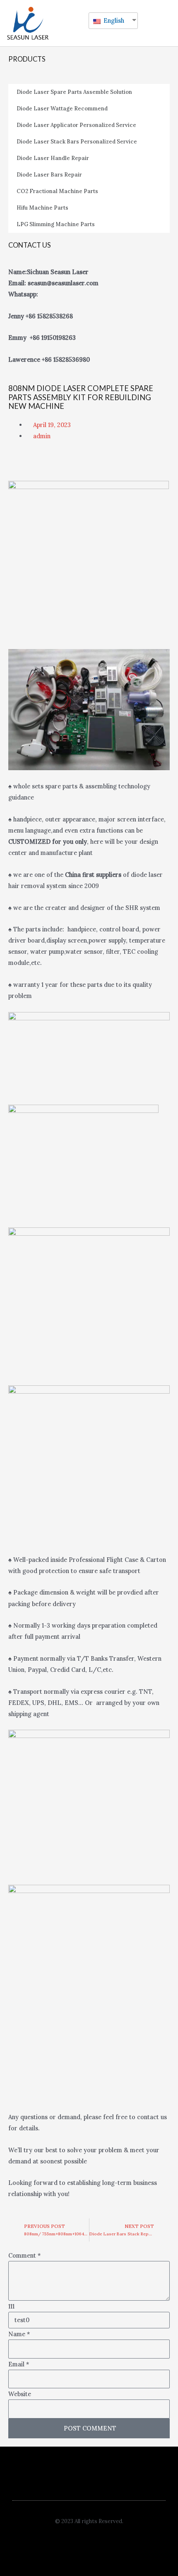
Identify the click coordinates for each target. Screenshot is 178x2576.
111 (11, 2306)
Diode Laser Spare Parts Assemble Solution (74, 92)
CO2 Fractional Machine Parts (57, 191)
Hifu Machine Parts (42, 208)
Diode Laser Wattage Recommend (62, 109)
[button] (143, 23)
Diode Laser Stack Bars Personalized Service (77, 142)
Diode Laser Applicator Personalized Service (76, 125)
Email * (19, 2364)
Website (20, 2394)
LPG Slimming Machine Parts (56, 224)
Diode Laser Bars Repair (49, 175)
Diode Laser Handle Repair (53, 158)
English (113, 20)
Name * (19, 2334)
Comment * (25, 2255)
